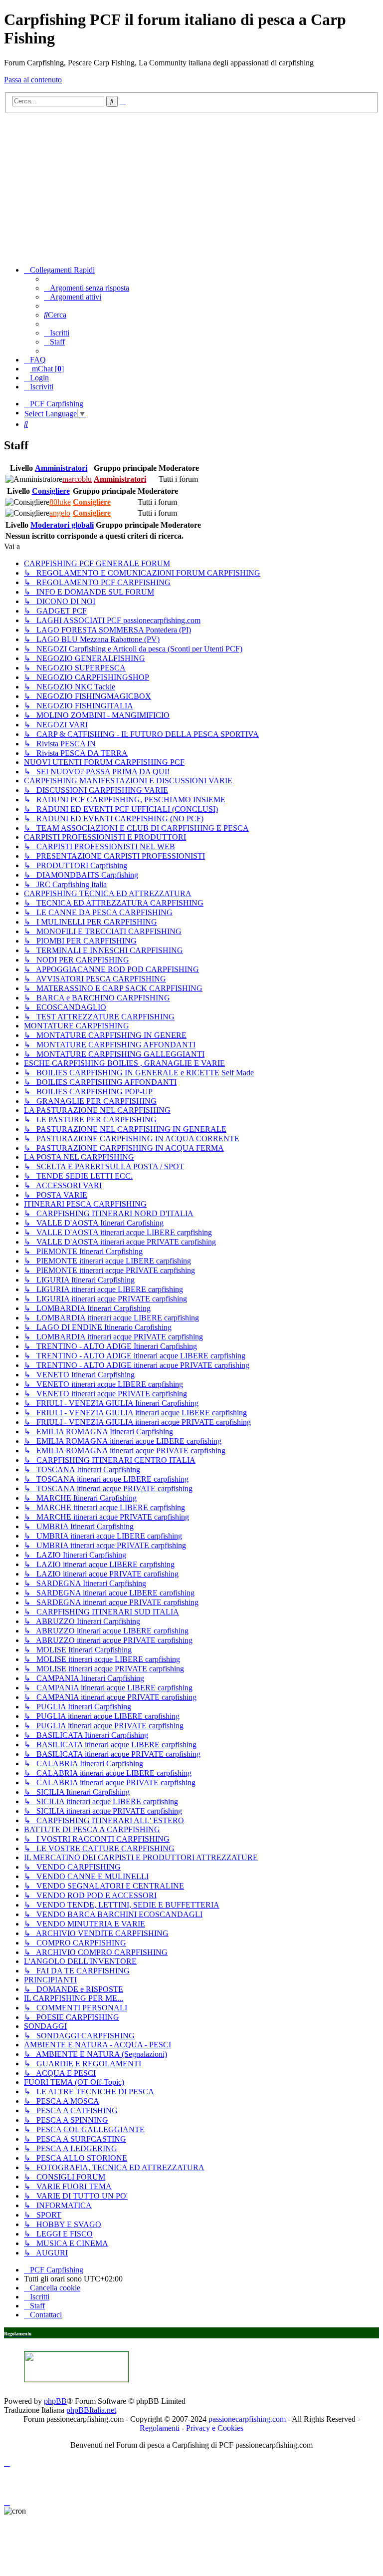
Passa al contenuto (33, 80)
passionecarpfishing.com (247, 2419)
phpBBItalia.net (91, 2410)
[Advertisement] (191, 188)
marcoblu (77, 479)
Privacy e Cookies (215, 2428)
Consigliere (51, 491)
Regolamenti (160, 2428)
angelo (60, 513)
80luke (60, 502)
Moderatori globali (62, 525)
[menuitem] (87, 288)
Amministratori (61, 468)
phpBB (55, 2401)
